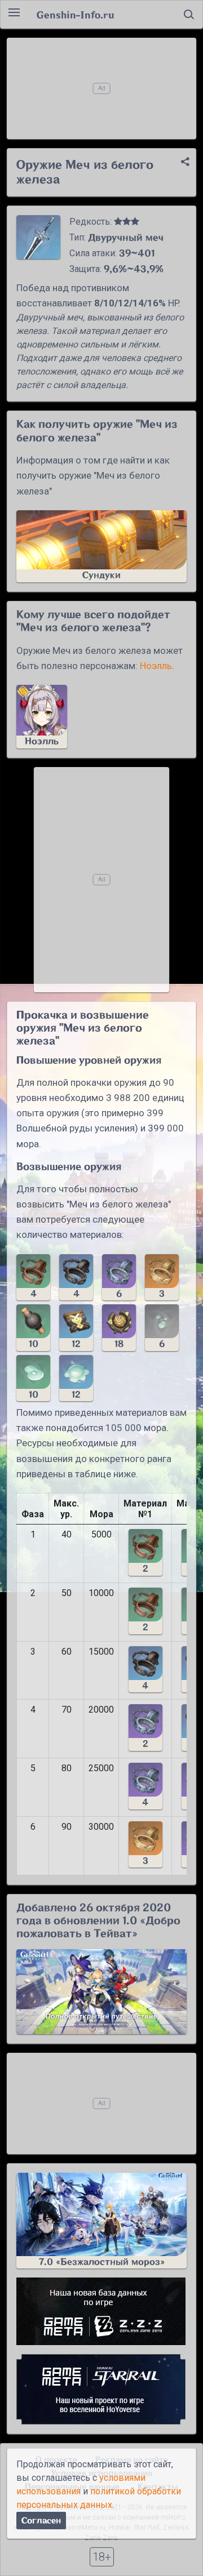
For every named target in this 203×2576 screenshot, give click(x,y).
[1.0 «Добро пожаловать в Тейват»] (101, 1992)
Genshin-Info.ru (75, 15)
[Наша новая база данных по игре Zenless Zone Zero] (101, 2311)
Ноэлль (156, 666)
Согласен (41, 2521)
